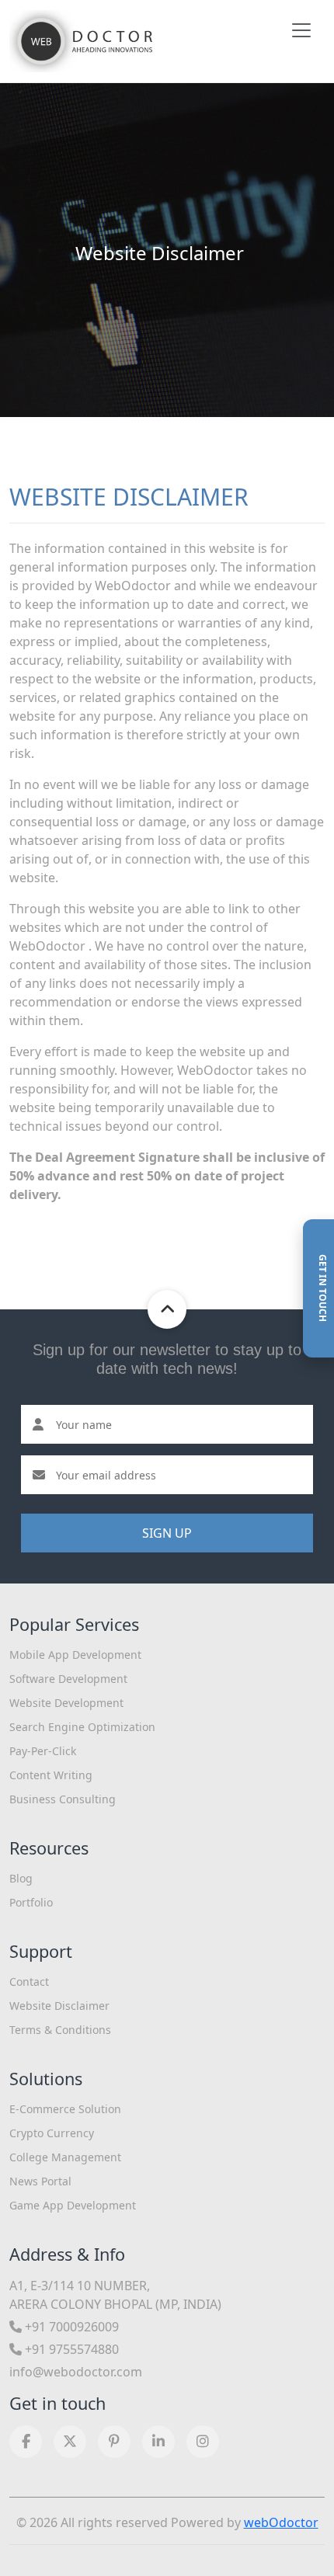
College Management (65, 2157)
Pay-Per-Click (43, 1751)
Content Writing (51, 1775)
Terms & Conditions (60, 2030)
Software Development (68, 1679)
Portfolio (31, 1902)
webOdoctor (281, 2522)
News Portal (40, 2181)
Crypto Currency (52, 2133)
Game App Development (73, 2205)
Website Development (66, 1703)
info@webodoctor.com (76, 2372)
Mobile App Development (75, 1655)
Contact (29, 1982)
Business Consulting (63, 1799)
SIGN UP (167, 1533)
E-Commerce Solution (65, 2109)
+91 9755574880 (70, 2349)
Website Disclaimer (59, 2006)
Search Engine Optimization (82, 1727)
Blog (21, 1878)
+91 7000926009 (70, 2327)
